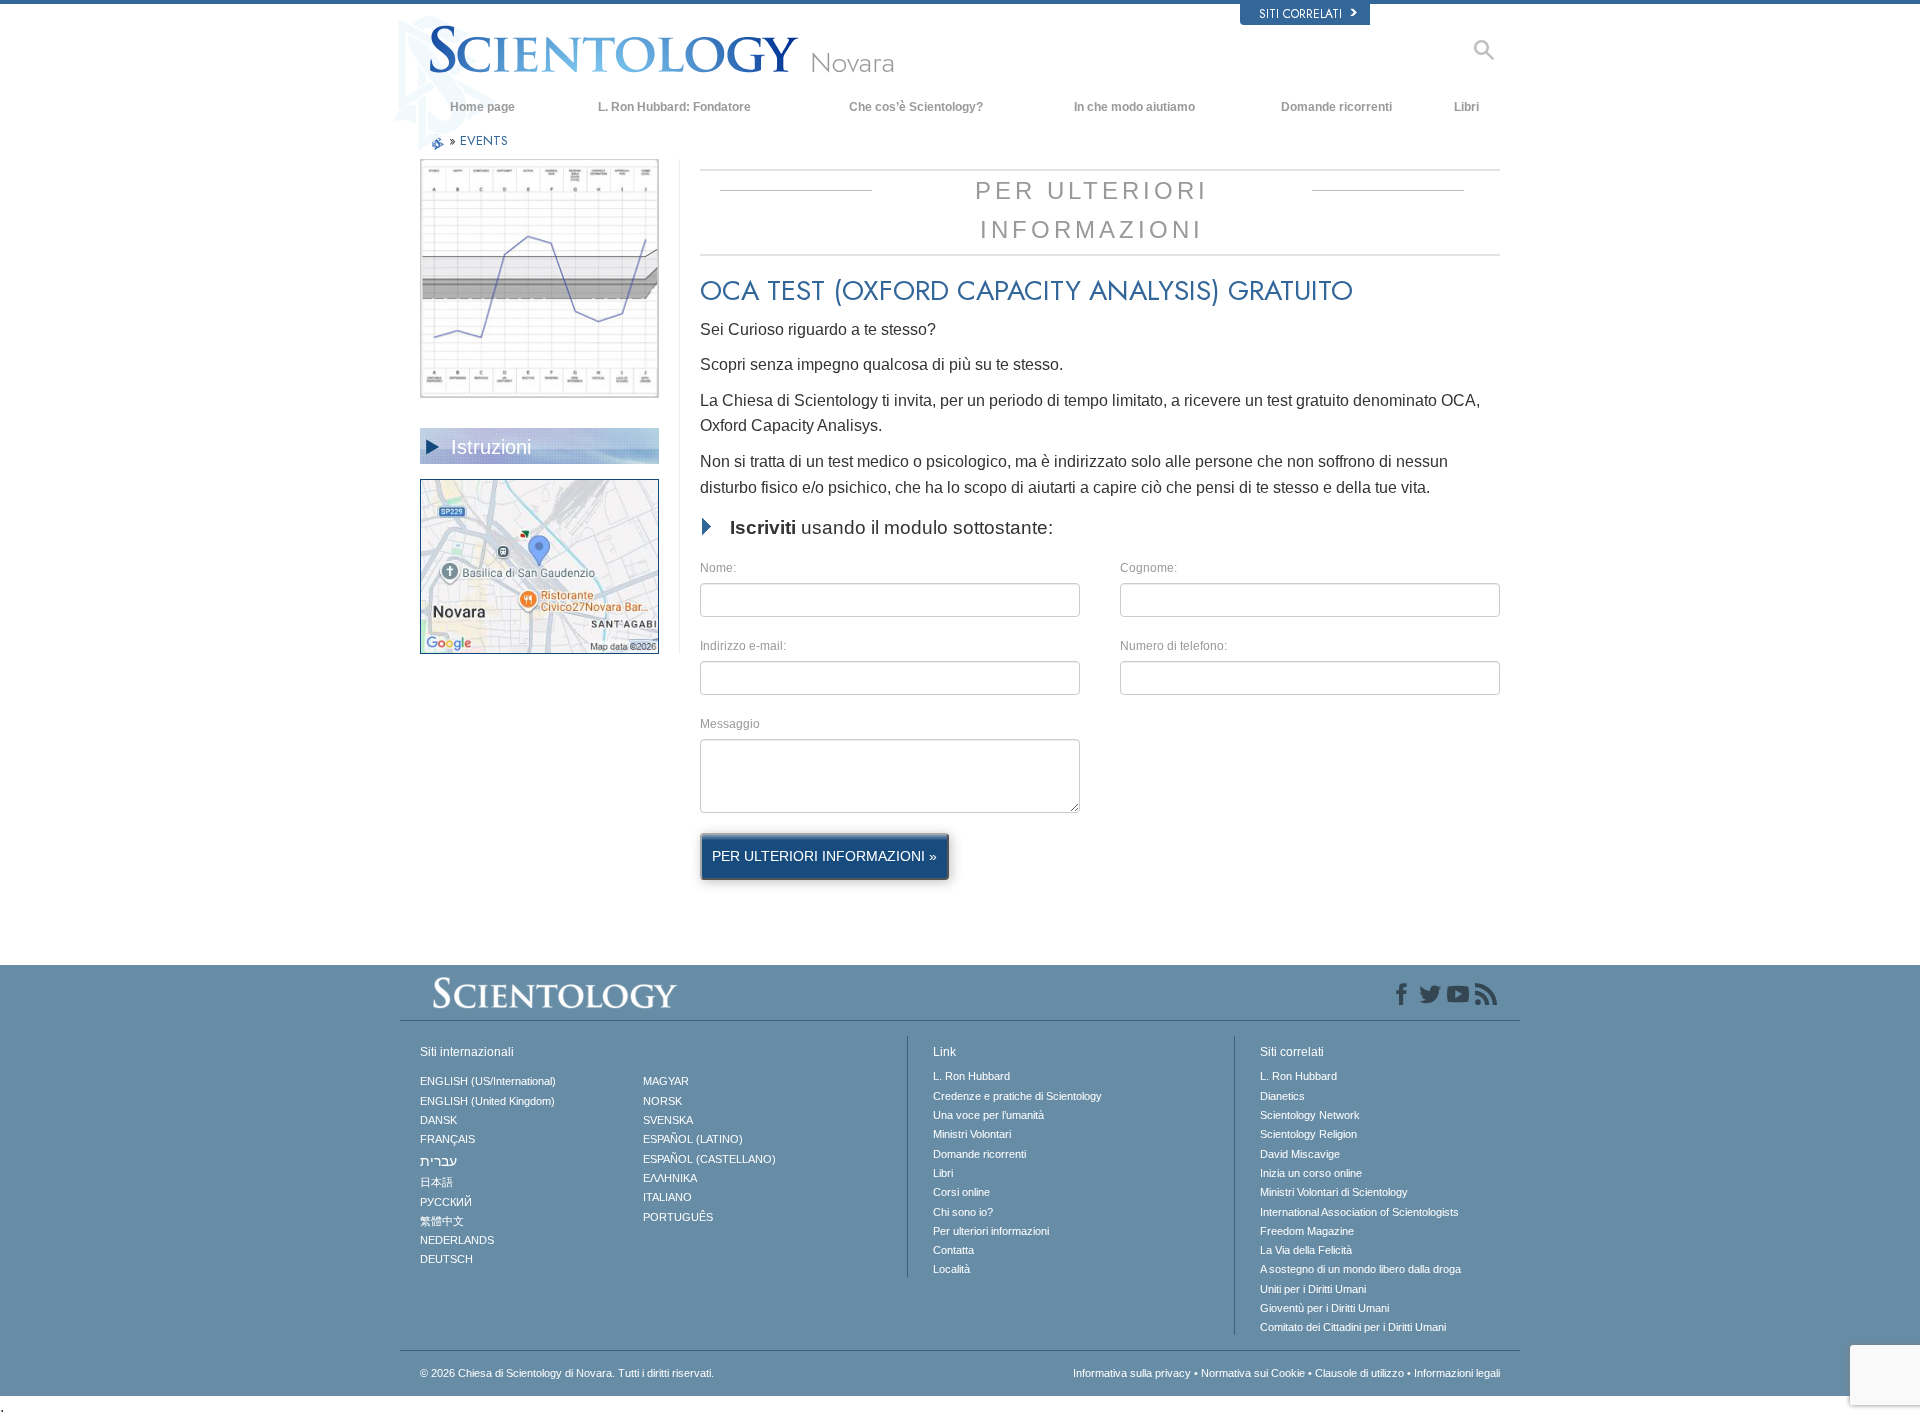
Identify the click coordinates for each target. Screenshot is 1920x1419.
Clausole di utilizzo (1359, 1373)
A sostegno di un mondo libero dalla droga (1360, 1269)
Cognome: (1148, 568)
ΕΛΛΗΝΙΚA (670, 1178)
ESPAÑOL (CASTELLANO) (709, 1159)
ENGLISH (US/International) (488, 1081)
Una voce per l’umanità (988, 1115)
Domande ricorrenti (1336, 107)
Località (951, 1269)
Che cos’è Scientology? (916, 107)
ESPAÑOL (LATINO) (693, 1139)
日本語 (436, 1182)
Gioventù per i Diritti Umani (1324, 1308)
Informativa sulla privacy (1132, 1373)
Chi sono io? (963, 1212)
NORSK (662, 1101)
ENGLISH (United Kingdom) (487, 1101)
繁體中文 (442, 1221)
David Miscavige (1300, 1154)
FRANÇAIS (447, 1139)
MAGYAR (666, 1081)
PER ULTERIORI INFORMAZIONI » (824, 856)
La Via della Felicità (1306, 1250)
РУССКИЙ (446, 1202)
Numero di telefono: (1173, 646)
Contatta (953, 1250)
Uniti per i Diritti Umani (1313, 1289)
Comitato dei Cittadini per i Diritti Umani (1353, 1327)
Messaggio (730, 724)
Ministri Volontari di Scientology (1334, 1192)
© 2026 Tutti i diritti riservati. (567, 1373)
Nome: (718, 568)
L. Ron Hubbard (971, 1076)
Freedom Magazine (1307, 1231)
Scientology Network (1310, 1115)
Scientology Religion (1308, 1134)
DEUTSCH (446, 1259)
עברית (438, 1161)
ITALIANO (667, 1197)
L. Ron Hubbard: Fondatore (674, 107)
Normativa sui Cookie (1253, 1373)
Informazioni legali (1457, 1373)
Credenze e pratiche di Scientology (1017, 1096)
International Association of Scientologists (1359, 1212)
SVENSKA (668, 1120)
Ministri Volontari (972, 1134)
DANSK (438, 1120)
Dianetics (1282, 1096)
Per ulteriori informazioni (991, 1231)
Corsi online (961, 1192)
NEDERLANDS (457, 1240)
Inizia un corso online (1311, 1173)
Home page (482, 107)
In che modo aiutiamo (1134, 107)
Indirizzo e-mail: (743, 646)
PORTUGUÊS (678, 1217)
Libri (1466, 107)
